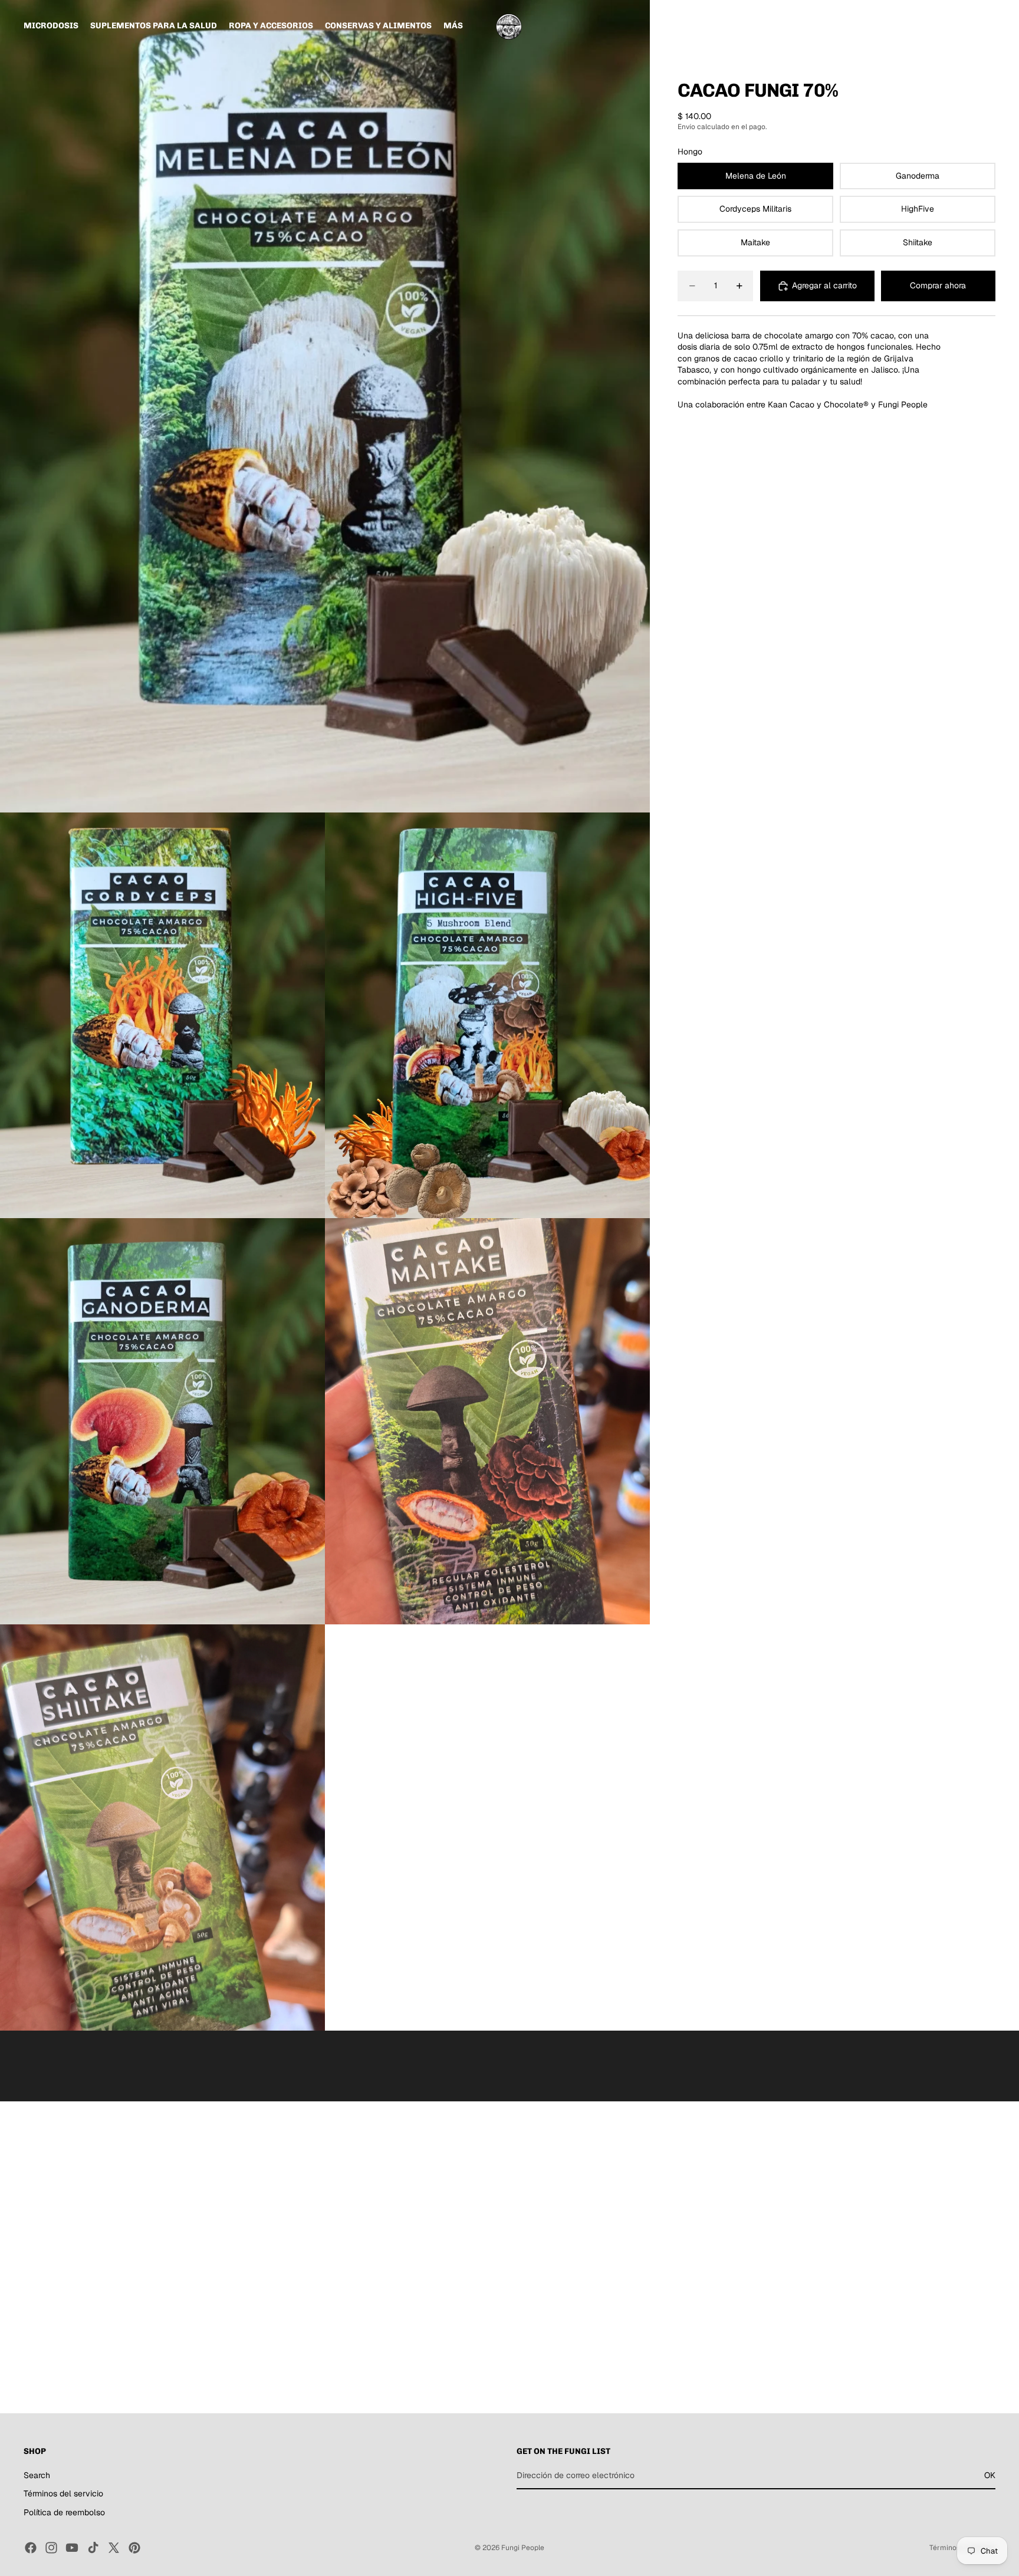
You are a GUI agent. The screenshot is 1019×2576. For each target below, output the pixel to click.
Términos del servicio (63, 2494)
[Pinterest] (134, 2548)
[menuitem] (453, 26)
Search (37, 2475)
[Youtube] (72, 2548)
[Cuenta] (956, 26)
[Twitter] (114, 2548)
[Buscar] (932, 26)
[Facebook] (31, 2548)
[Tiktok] (93, 2548)
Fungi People (523, 2548)
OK (990, 2475)
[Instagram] (51, 2548)
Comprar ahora (938, 285)
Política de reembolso (64, 2512)
